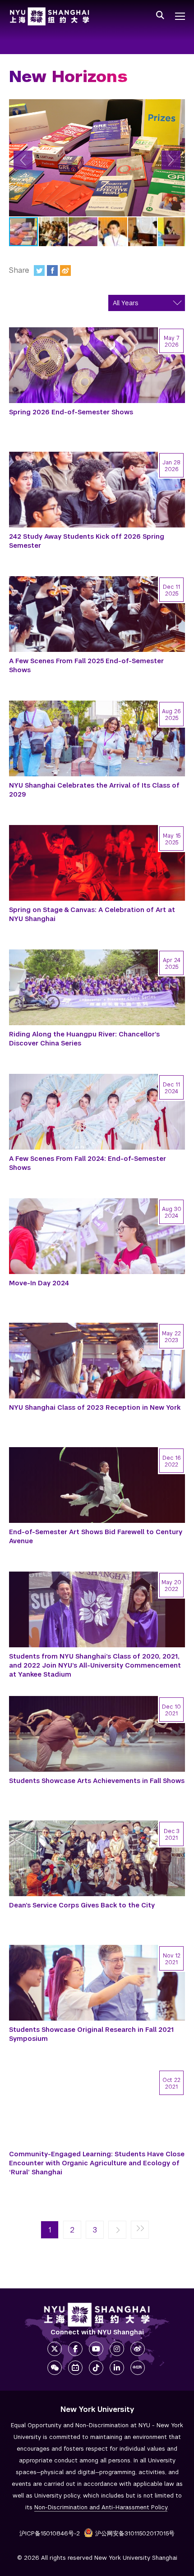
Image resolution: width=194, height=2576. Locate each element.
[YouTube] (96, 2349)
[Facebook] (52, 270)
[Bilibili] (75, 2368)
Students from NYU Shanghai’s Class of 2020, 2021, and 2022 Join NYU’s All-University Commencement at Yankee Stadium (95, 1665)
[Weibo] (65, 270)
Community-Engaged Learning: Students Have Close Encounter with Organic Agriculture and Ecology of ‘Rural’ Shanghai (97, 2163)
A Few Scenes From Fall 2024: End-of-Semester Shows (88, 1163)
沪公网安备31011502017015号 (135, 2533)
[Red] (138, 2368)
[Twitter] (39, 270)
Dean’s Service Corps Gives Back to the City (82, 1905)
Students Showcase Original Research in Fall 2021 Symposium (91, 2034)
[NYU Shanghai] (97, 2315)
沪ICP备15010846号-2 (50, 2533)
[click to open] (180, 16)
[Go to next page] (117, 2230)
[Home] (50, 16)
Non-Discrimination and (101, 2507)
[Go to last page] (140, 2230)
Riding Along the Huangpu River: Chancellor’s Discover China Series (84, 1039)
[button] (23, 160)
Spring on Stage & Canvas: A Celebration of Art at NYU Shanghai (92, 914)
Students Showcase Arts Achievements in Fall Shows (97, 1781)
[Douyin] (96, 2368)
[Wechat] (55, 2368)
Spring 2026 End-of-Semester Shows (71, 412)
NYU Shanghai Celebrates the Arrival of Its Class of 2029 (94, 790)
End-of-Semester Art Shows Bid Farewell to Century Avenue (96, 1536)
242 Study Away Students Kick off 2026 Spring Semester (87, 541)
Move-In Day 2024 (39, 1283)
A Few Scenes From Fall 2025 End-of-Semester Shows (86, 665)
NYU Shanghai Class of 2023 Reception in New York (95, 1407)
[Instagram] (117, 2349)
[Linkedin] (117, 2368)
